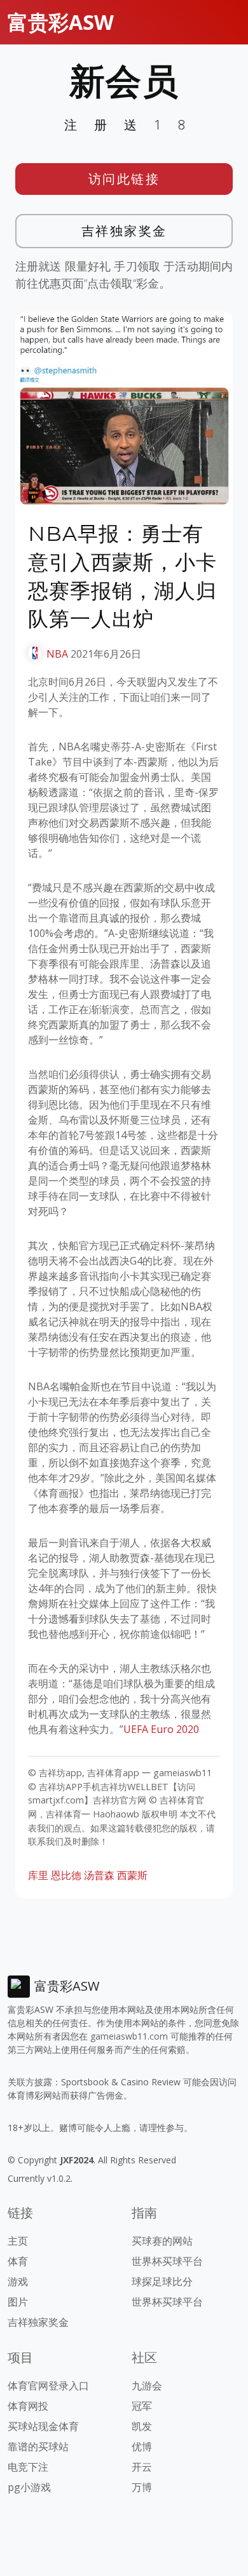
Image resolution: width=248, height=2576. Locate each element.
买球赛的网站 (162, 2241)
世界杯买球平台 (167, 2261)
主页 (18, 2241)
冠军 (142, 2406)
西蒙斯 (132, 1875)
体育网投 (28, 2406)
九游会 (147, 2386)
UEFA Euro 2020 (161, 1729)
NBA (57, 654)
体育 (18, 2261)
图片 (18, 2302)
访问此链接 (124, 179)
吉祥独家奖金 (124, 231)
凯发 (142, 2426)
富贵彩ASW (61, 22)
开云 (142, 2467)
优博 (142, 2447)
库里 (38, 1875)
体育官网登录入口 (48, 2386)
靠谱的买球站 (38, 2447)
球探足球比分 (162, 2281)
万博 (142, 2487)
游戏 (18, 2281)
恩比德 (66, 1875)
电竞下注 (28, 2467)
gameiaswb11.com (129, 2036)
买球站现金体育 (43, 2426)
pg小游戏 (29, 2487)
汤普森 (99, 1875)
